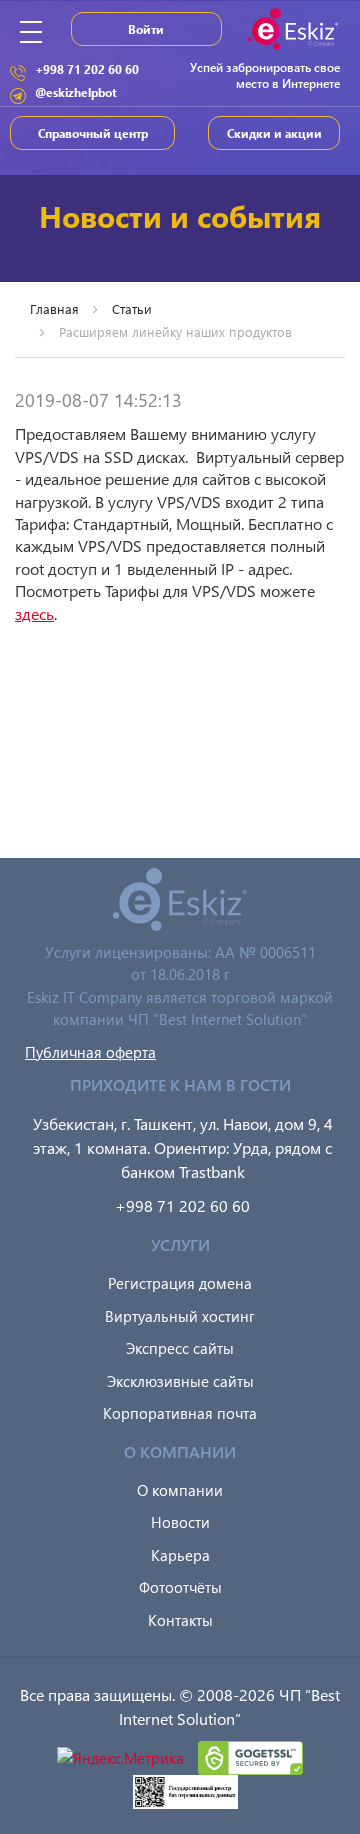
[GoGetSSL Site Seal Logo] (250, 1756)
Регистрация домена (180, 1283)
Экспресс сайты (180, 1348)
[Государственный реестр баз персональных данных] (185, 1790)
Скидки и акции (274, 133)
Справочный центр (93, 133)
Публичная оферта (90, 1052)
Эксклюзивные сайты (180, 1381)
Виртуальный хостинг (180, 1316)
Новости (180, 1522)
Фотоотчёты (180, 1587)
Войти (146, 29)
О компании (180, 1490)
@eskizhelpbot (76, 92)
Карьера (180, 1555)
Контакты (180, 1620)
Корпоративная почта (180, 1413)
